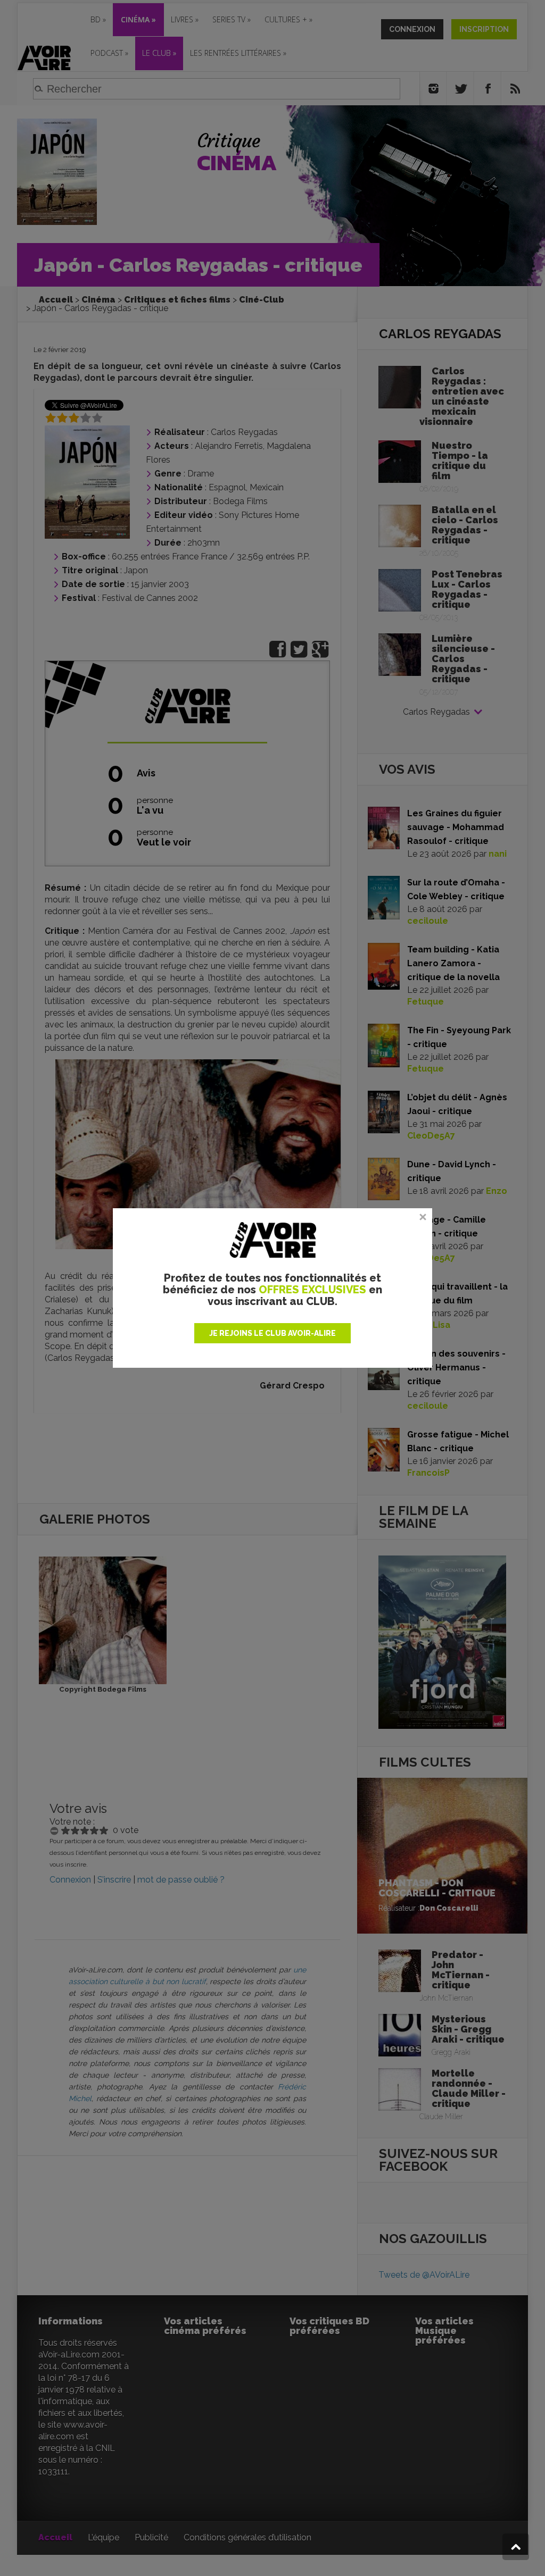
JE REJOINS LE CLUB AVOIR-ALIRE (272, 1333)
